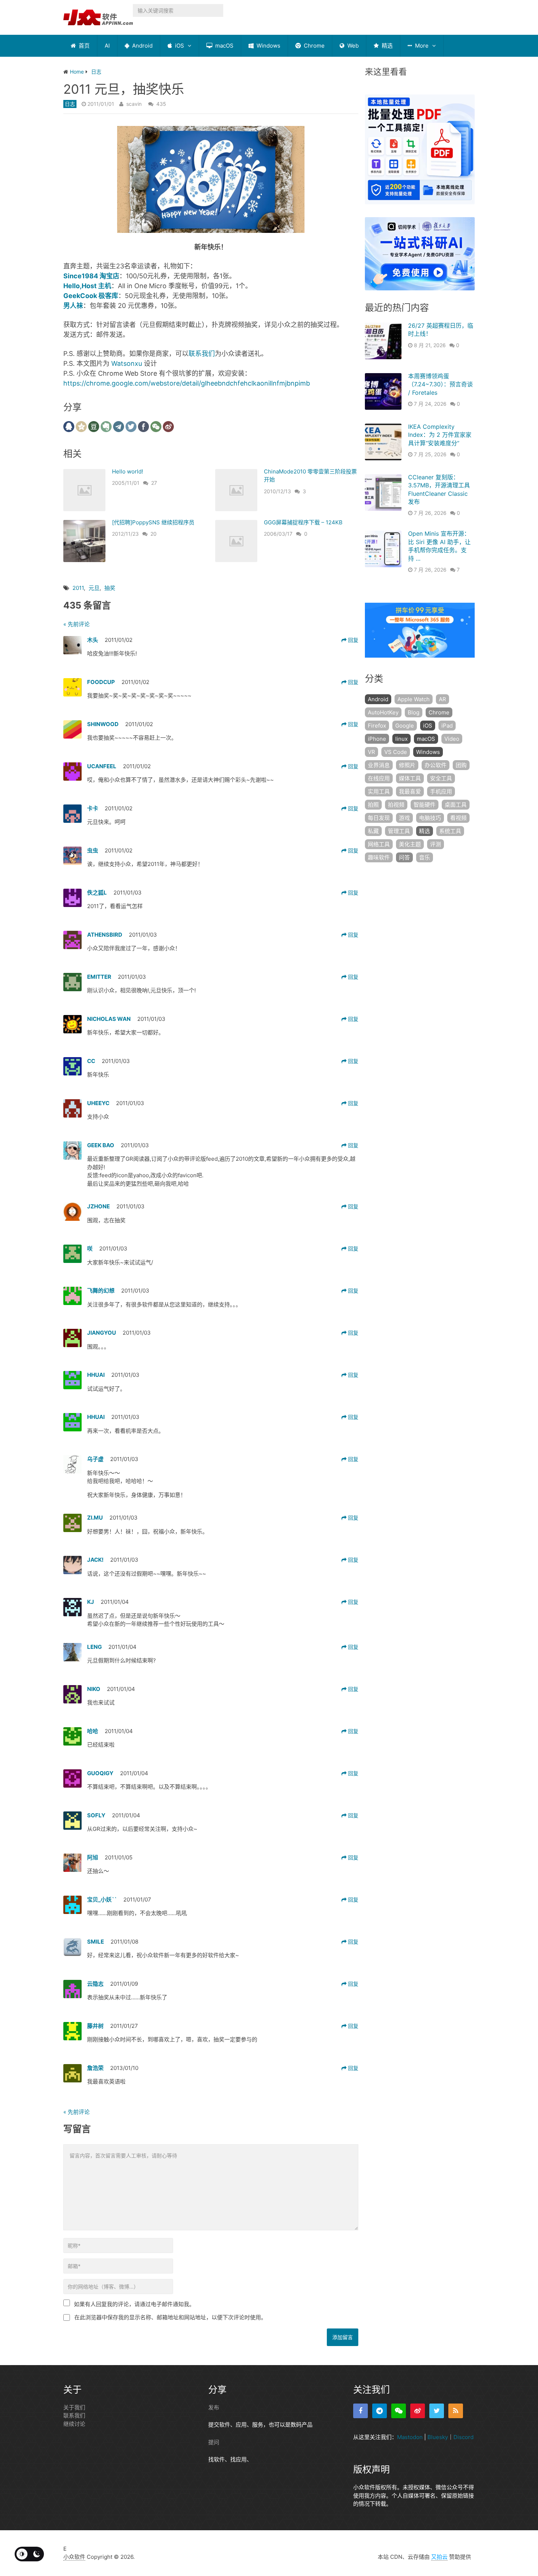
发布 (214, 2407)
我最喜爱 (410, 791)
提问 (214, 2442)
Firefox (377, 726)
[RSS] (456, 2411)
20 (154, 534)
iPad (447, 726)
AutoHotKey (383, 712)
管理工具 (399, 831)
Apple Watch (414, 699)
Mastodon (410, 2437)
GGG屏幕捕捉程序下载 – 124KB (303, 522)
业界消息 (379, 765)
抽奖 (110, 588)
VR (371, 752)
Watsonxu (127, 363)
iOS (179, 46)
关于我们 (74, 2407)
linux (401, 739)
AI (107, 46)
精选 (386, 46)
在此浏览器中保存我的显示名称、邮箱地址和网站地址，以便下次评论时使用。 (170, 2317)
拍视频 (396, 805)
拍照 (373, 805)
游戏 (404, 818)
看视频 (458, 818)
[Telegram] (380, 2411)
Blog (414, 712)
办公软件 (436, 765)
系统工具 (450, 831)
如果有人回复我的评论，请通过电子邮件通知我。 (134, 2304)
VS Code (396, 752)
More (421, 46)
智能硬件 (425, 805)
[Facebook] (360, 2411)
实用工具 (379, 791)
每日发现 (379, 818)
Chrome (313, 46)
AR (442, 699)
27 (154, 483)
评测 (436, 844)
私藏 (373, 831)
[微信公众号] (399, 2411)
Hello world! (128, 471)
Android (142, 46)
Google (405, 726)
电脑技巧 (430, 818)
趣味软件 (379, 857)
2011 (78, 588)
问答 (404, 857)
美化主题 (410, 844)
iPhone (377, 739)
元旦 (94, 588)
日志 (70, 104)
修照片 (407, 765)
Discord (464, 2437)
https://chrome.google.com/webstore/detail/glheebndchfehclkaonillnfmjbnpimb (187, 383)
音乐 (425, 857)
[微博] (418, 2411)
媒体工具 (410, 778)
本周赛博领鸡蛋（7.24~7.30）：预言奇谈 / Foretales (440, 384)
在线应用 (379, 778)
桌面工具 (456, 805)
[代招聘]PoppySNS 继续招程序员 (153, 522)
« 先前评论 (76, 624)
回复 (352, 640)
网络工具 (379, 844)
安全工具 (441, 778)
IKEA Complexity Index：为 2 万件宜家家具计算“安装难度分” (440, 435)
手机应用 (441, 791)
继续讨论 (74, 2424)
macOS (224, 46)
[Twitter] (437, 2411)
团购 (461, 765)
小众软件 (74, 2557)
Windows (268, 46)
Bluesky (438, 2437)
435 (161, 104)
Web (352, 46)
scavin (134, 104)
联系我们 (202, 354)
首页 (83, 46)
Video (452, 739)
